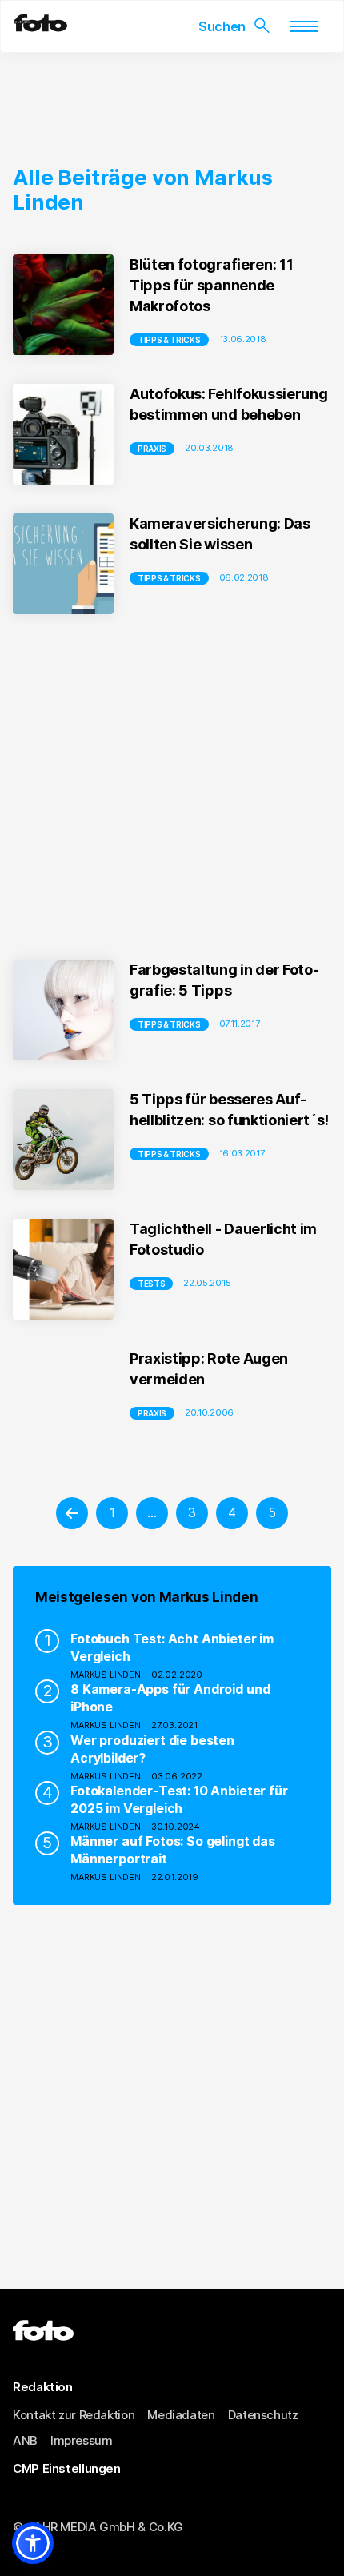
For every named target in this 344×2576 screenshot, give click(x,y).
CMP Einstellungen (67, 2468)
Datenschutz (263, 2415)
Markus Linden (106, 1675)
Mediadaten (181, 2415)
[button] (33, 2543)
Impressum (82, 2440)
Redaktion (43, 2387)
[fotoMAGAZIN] (40, 27)
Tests (151, 1284)
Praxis (152, 449)
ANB (25, 2440)
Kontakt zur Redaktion (74, 2415)
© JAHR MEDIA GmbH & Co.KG (98, 2527)
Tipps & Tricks (169, 340)
